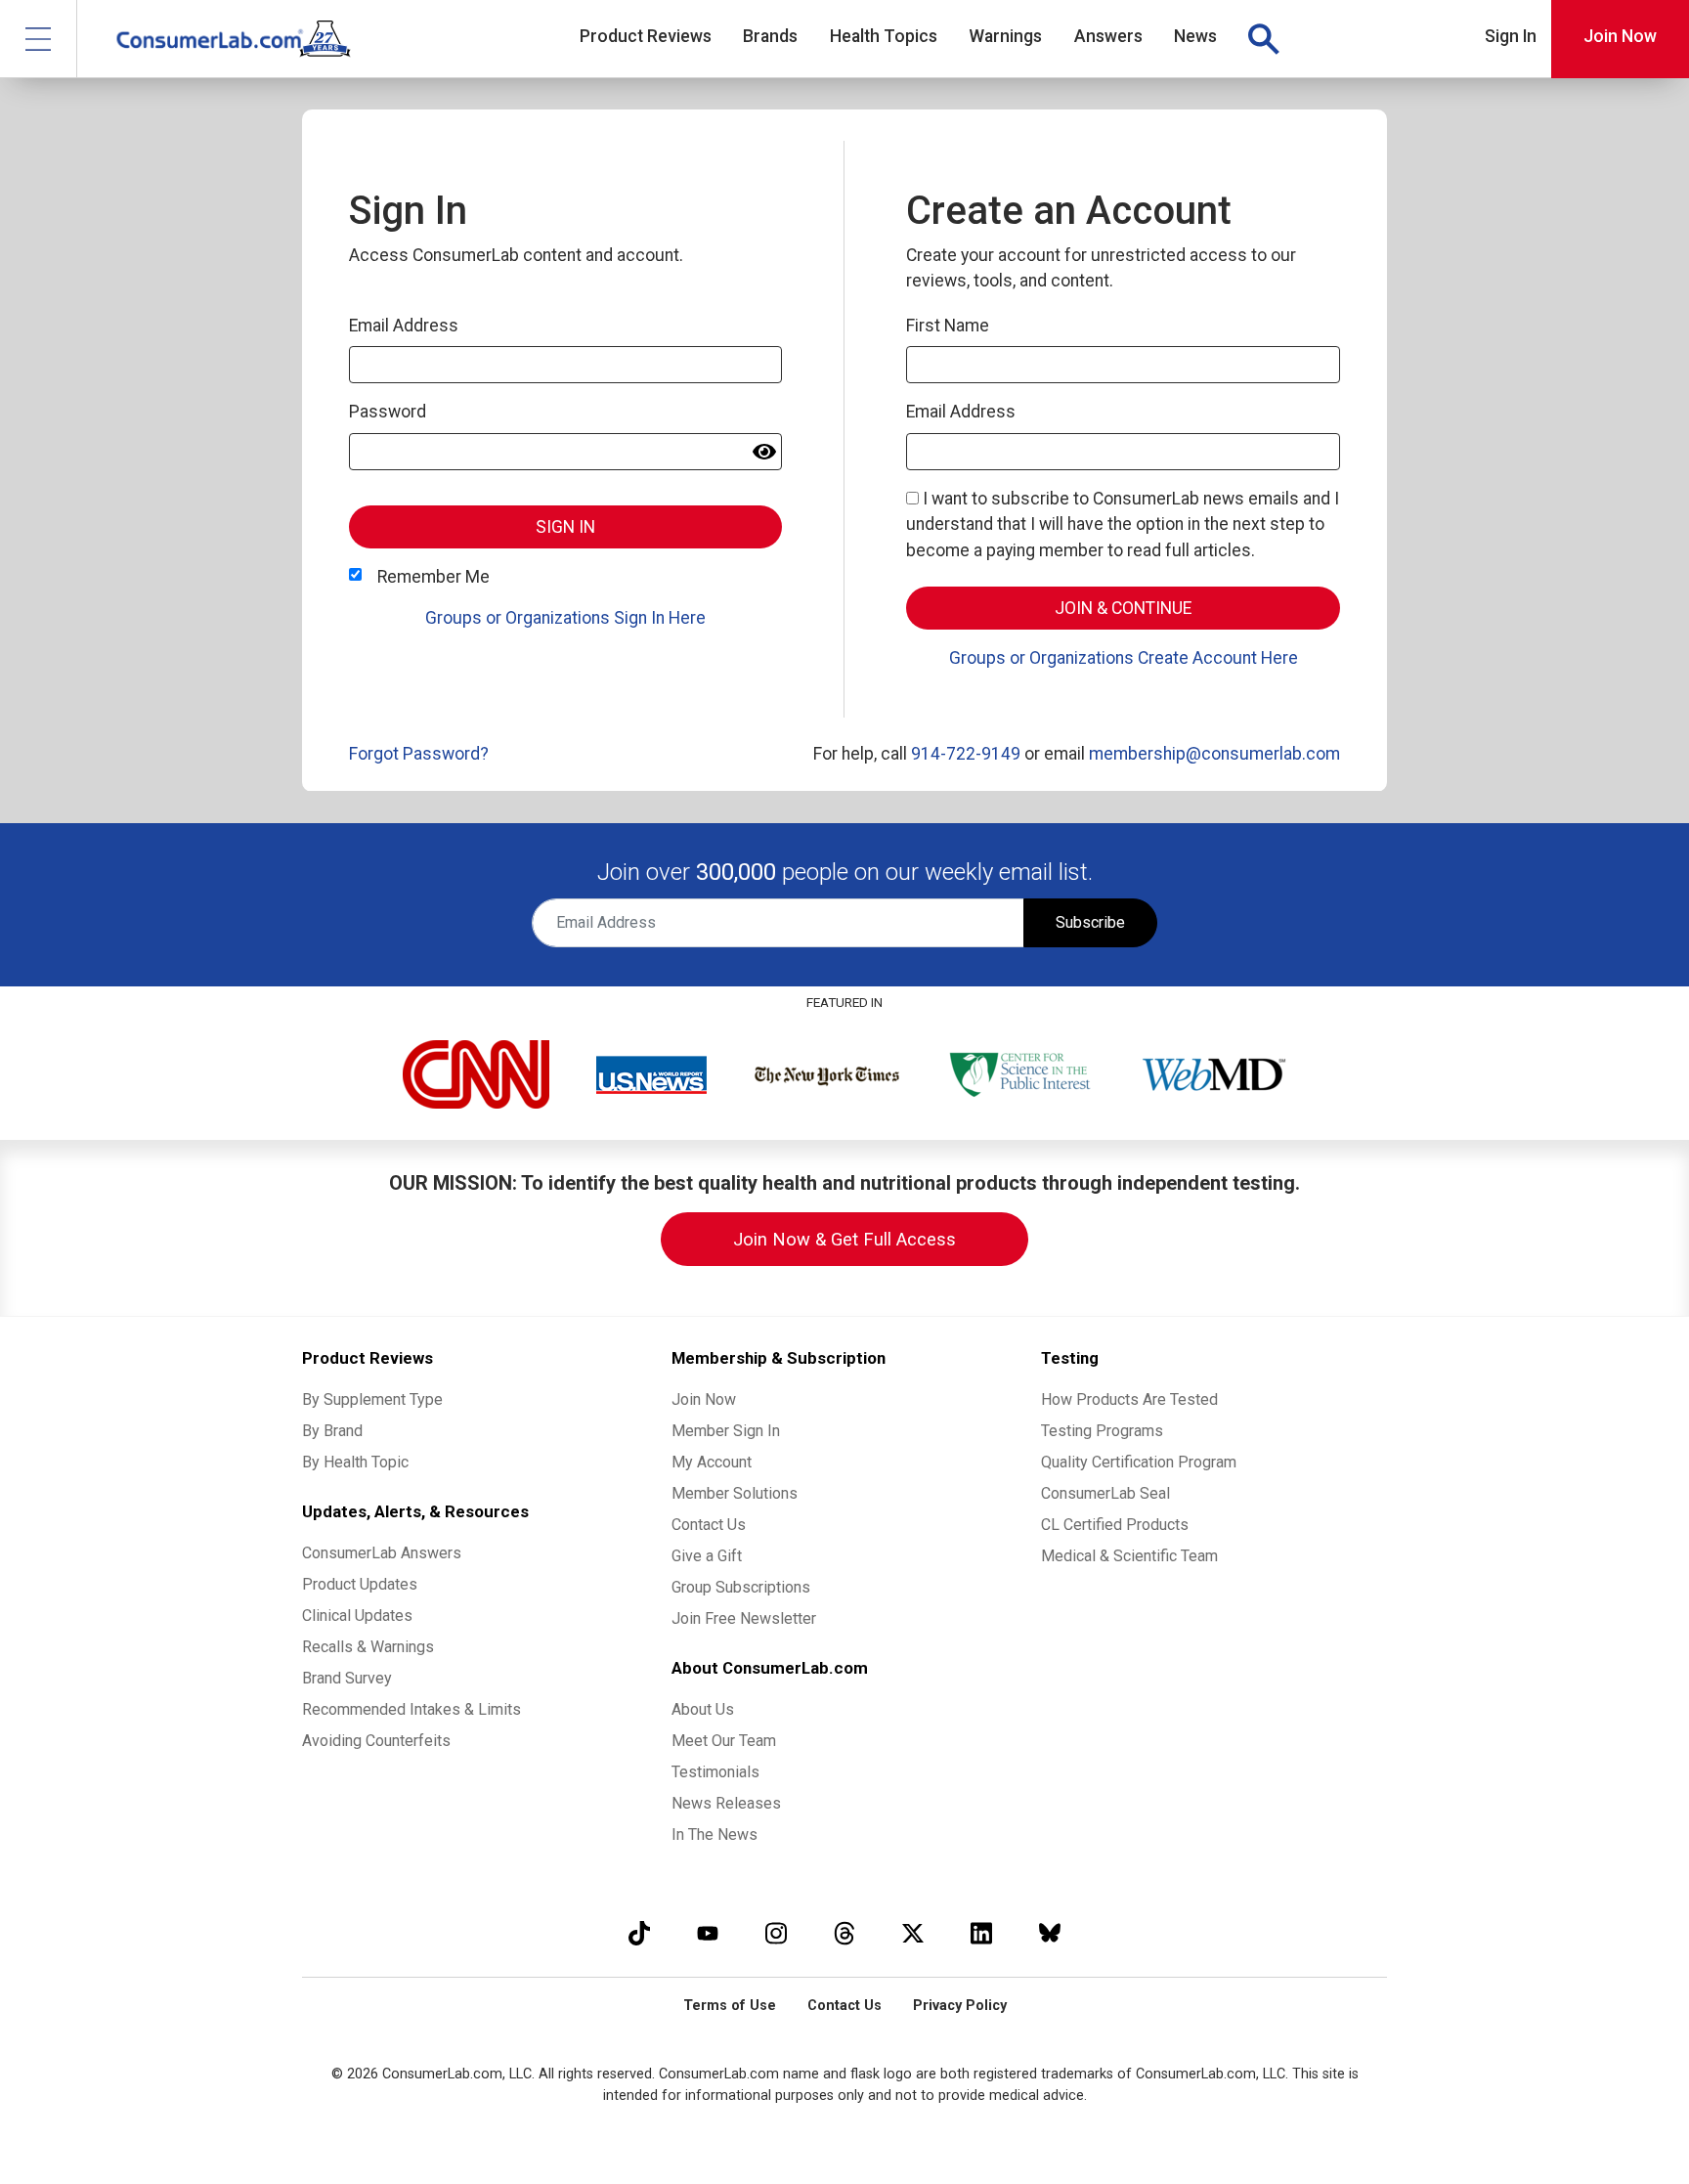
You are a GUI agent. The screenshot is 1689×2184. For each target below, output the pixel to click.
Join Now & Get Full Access (844, 1239)
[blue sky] (1050, 1933)
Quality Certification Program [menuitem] (1139, 1462)
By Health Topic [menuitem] (355, 1462)
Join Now (1620, 36)
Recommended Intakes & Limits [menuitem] (411, 1709)
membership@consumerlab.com (1214, 754)
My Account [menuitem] (712, 1462)
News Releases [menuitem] (726, 1803)
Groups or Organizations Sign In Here (565, 618)
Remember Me (433, 577)
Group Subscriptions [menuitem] (741, 1587)
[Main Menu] (39, 39)
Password (388, 412)
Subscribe (1090, 922)
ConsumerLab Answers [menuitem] (382, 1553)
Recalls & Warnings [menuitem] (368, 1647)
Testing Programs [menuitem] (1102, 1431)
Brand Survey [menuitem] (347, 1678)
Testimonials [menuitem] (715, 1772)
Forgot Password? (419, 754)
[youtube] (708, 1933)
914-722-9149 (966, 754)
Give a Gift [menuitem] (707, 1556)
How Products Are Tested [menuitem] (1129, 1399)
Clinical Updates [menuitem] (357, 1616)
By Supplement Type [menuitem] (372, 1399)
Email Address (404, 326)
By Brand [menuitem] (332, 1431)
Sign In (1511, 36)
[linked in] (981, 1933)
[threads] (844, 1933)
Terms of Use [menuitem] (730, 2006)
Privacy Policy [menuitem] (960, 2006)
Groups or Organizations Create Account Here (1124, 658)
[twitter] (913, 1933)
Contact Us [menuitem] (709, 1525)
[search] (1263, 39)
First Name (948, 326)
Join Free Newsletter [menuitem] (744, 1618)
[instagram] (776, 1933)
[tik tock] (639, 1933)
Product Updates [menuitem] (360, 1584)
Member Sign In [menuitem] (726, 1431)
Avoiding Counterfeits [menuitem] (376, 1741)
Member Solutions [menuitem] (735, 1493)
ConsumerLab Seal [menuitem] (1105, 1493)
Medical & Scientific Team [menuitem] (1129, 1556)
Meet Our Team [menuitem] (724, 1741)
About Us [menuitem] (703, 1709)
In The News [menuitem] (715, 1835)
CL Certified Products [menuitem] (1115, 1525)
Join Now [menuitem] (704, 1399)
